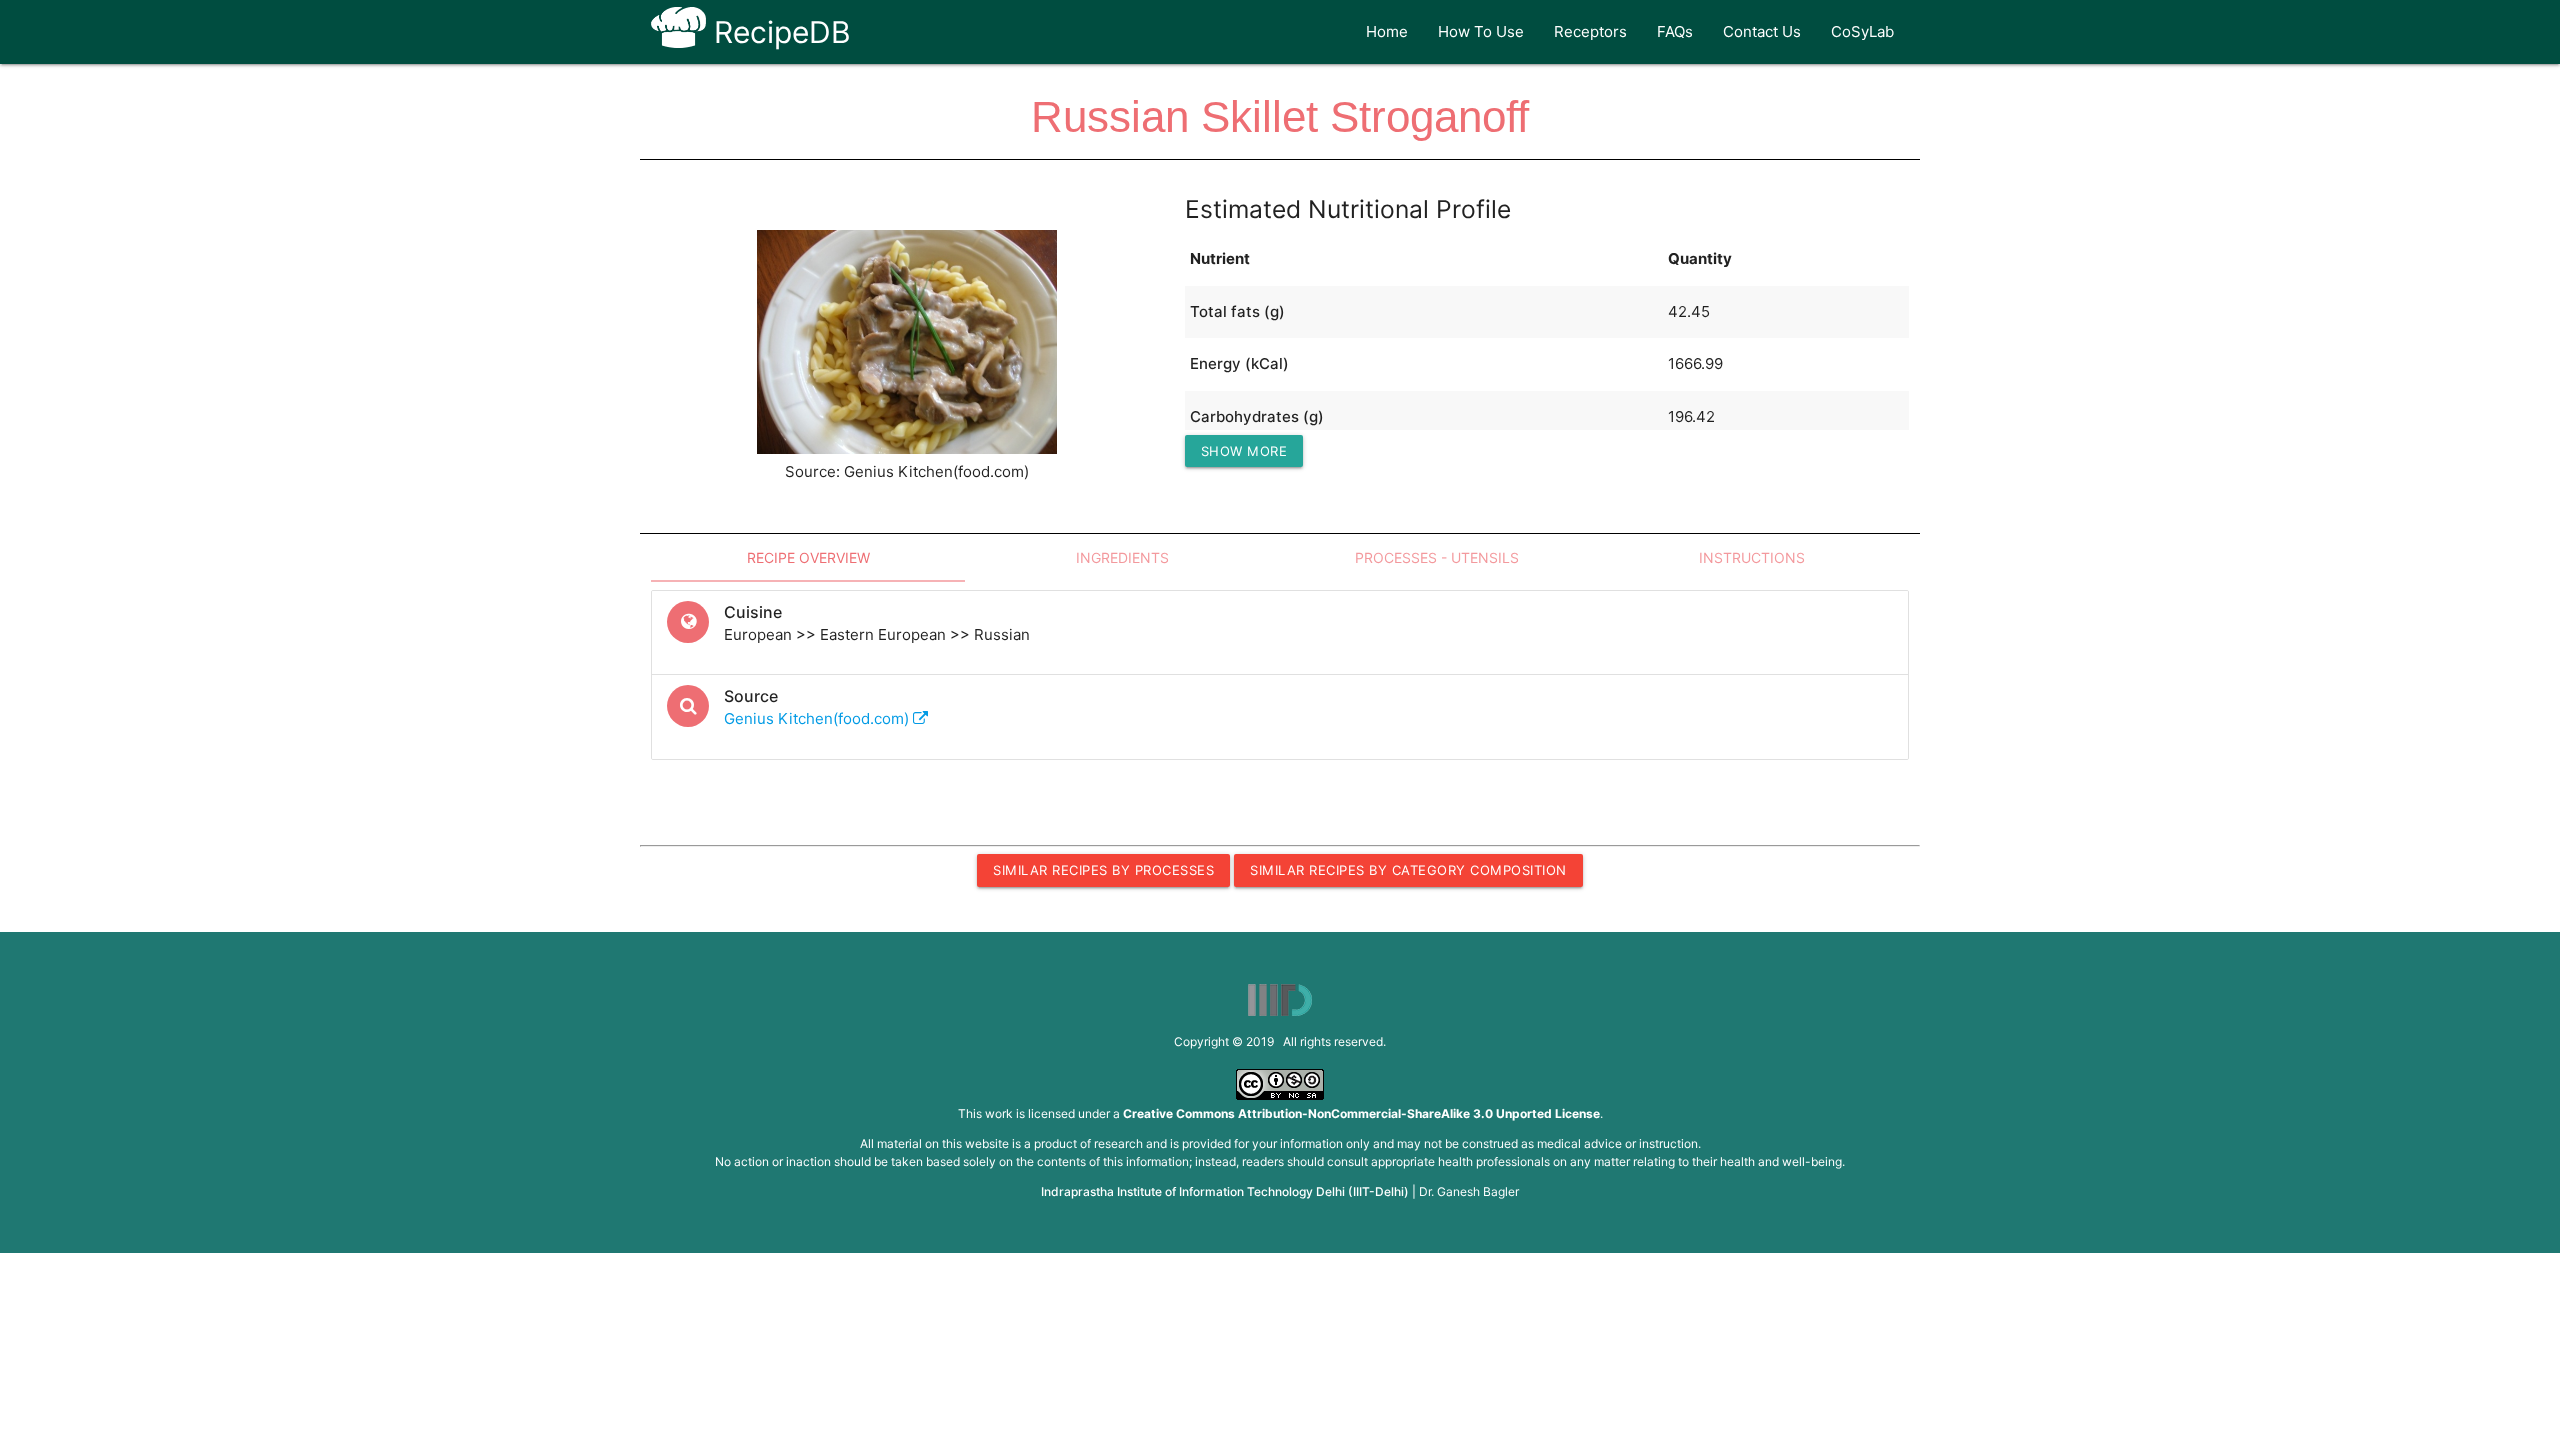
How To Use (1481, 31)
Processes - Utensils (1437, 557)
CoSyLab (1862, 31)
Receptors (1590, 31)
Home (1387, 31)
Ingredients (1122, 557)
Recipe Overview (808, 557)
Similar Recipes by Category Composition (1408, 870)
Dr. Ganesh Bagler (1469, 1191)
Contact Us (1762, 31)
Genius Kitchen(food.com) (818, 718)
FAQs (1675, 31)
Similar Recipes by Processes (1103, 870)
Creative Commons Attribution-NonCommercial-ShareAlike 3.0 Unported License (1361, 1113)
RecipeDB (778, 32)
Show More (1244, 451)
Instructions (1752, 557)
